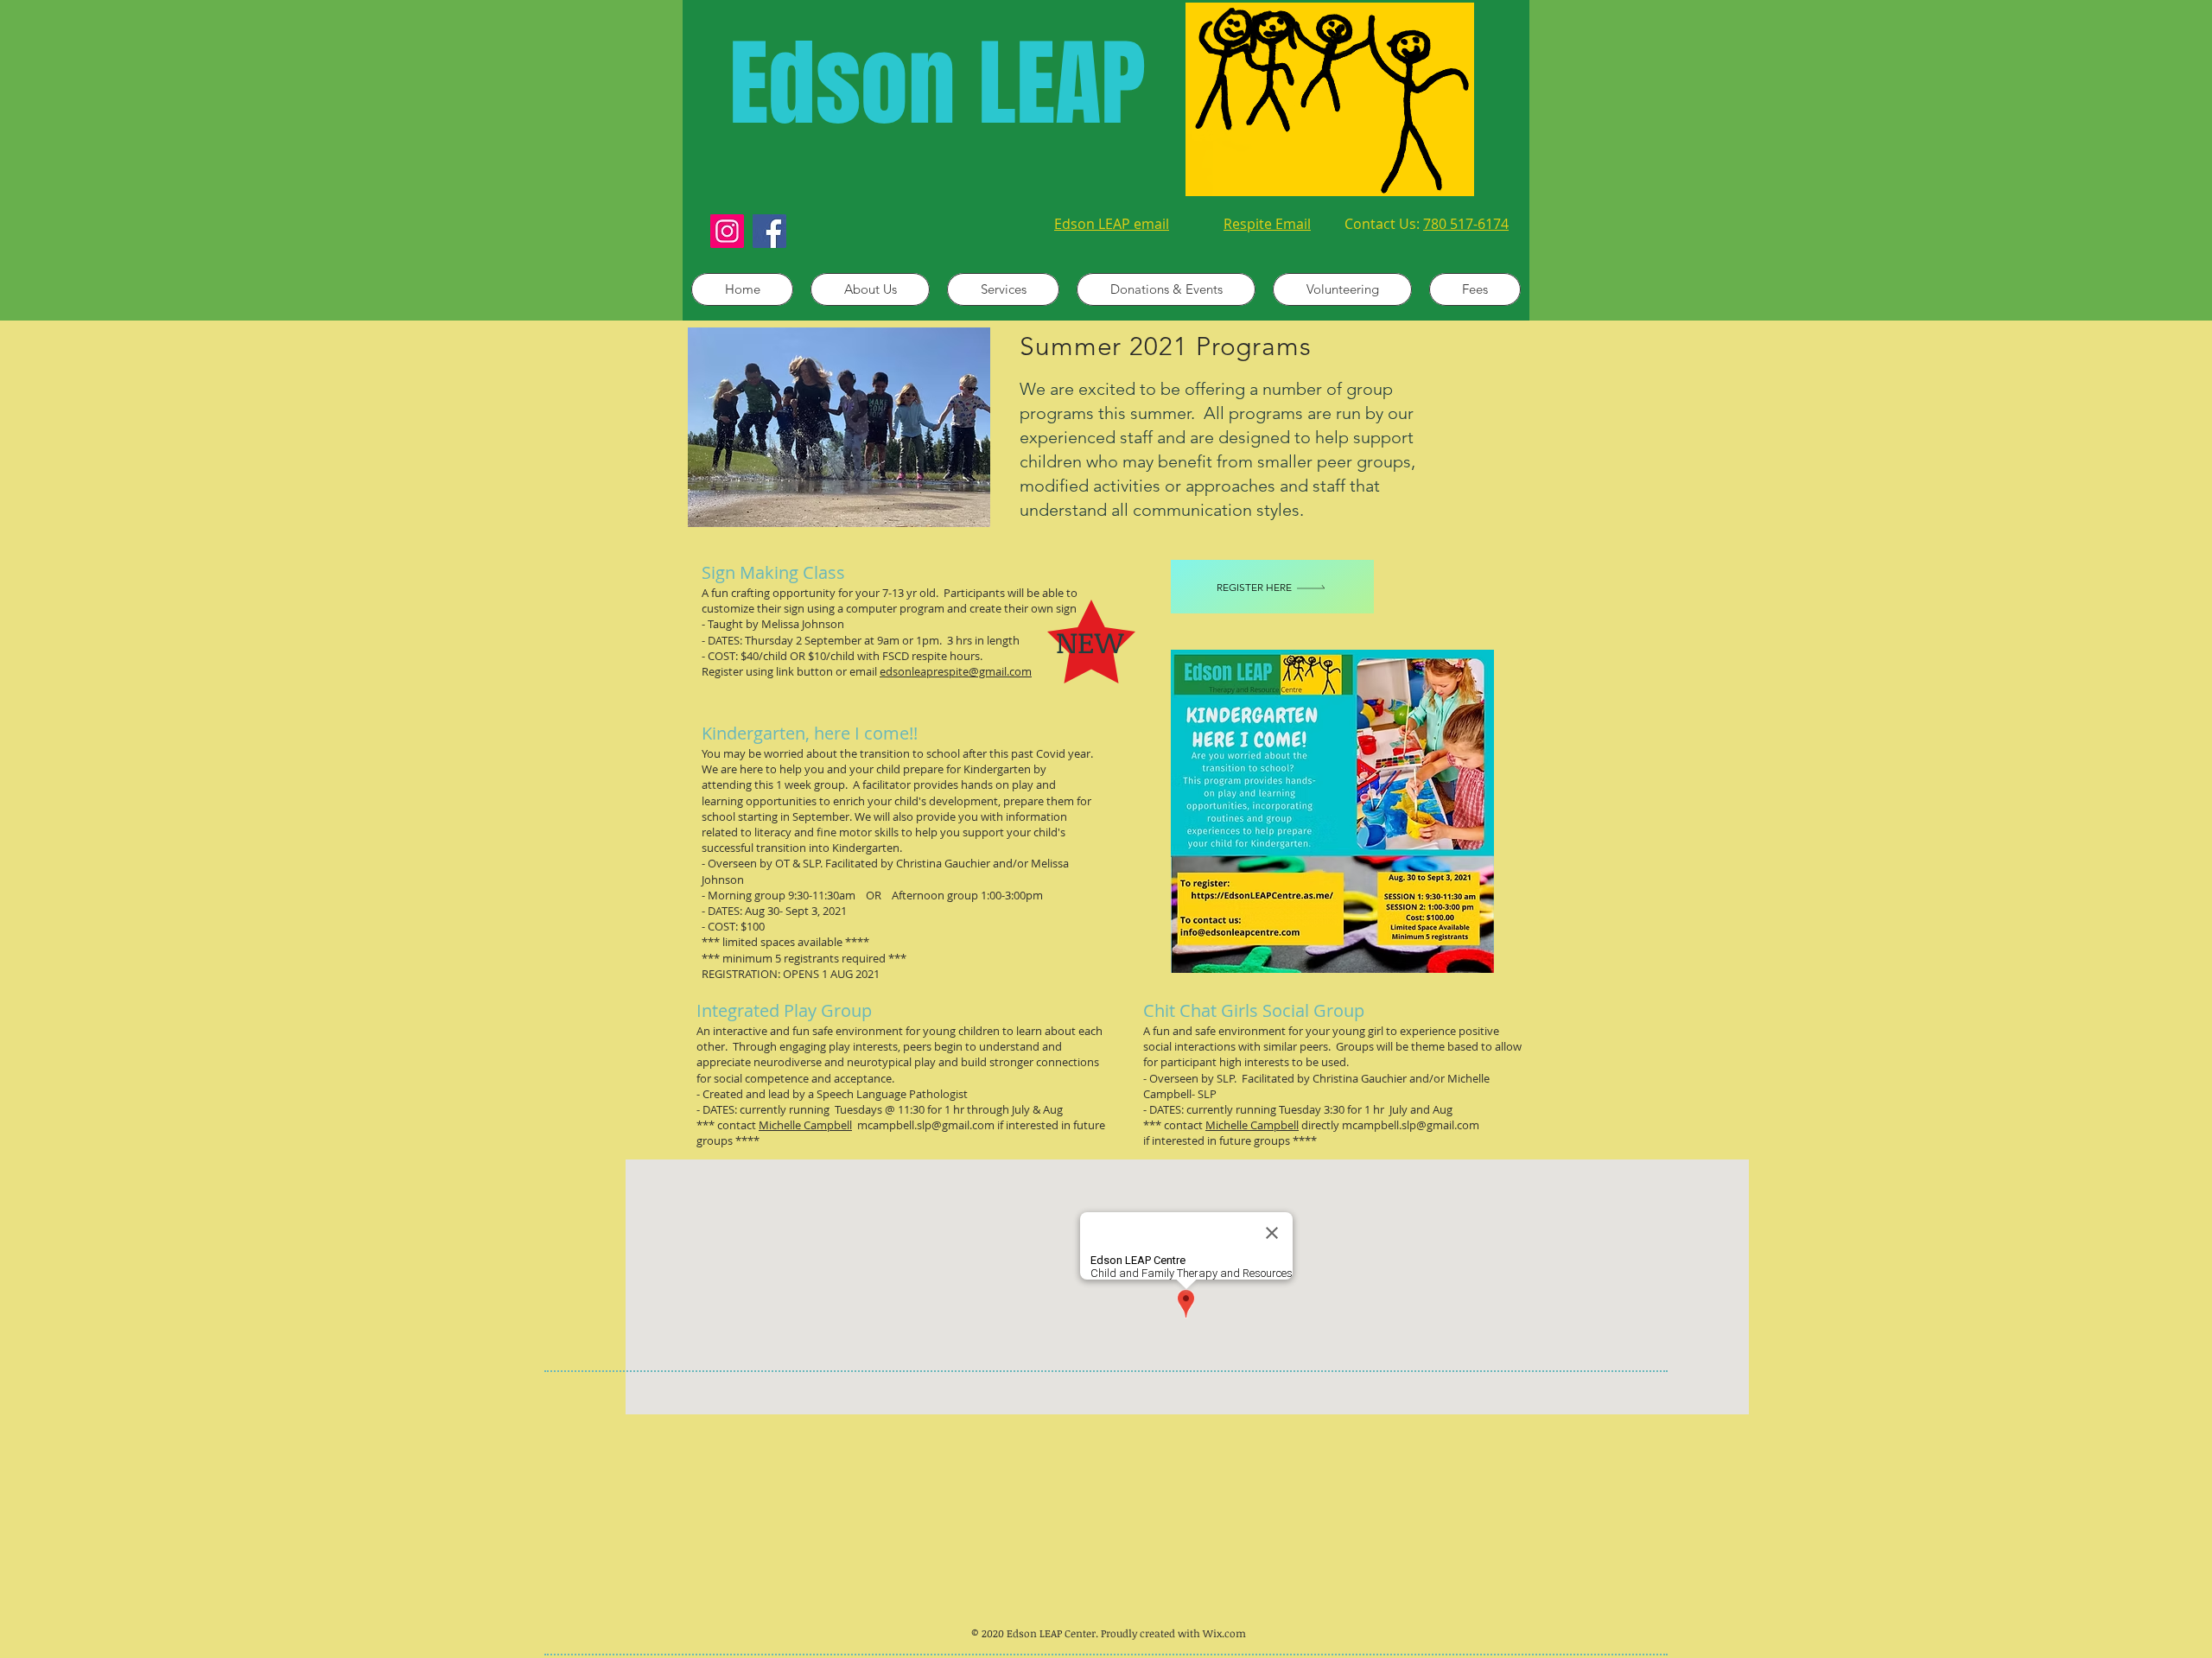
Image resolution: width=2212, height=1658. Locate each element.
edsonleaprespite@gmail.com (956, 671)
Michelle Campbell (805, 1125)
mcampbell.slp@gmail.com (923, 1125)
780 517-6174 (1466, 224)
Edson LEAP (938, 84)
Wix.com (1224, 1633)
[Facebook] (769, 231)
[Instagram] (727, 231)
